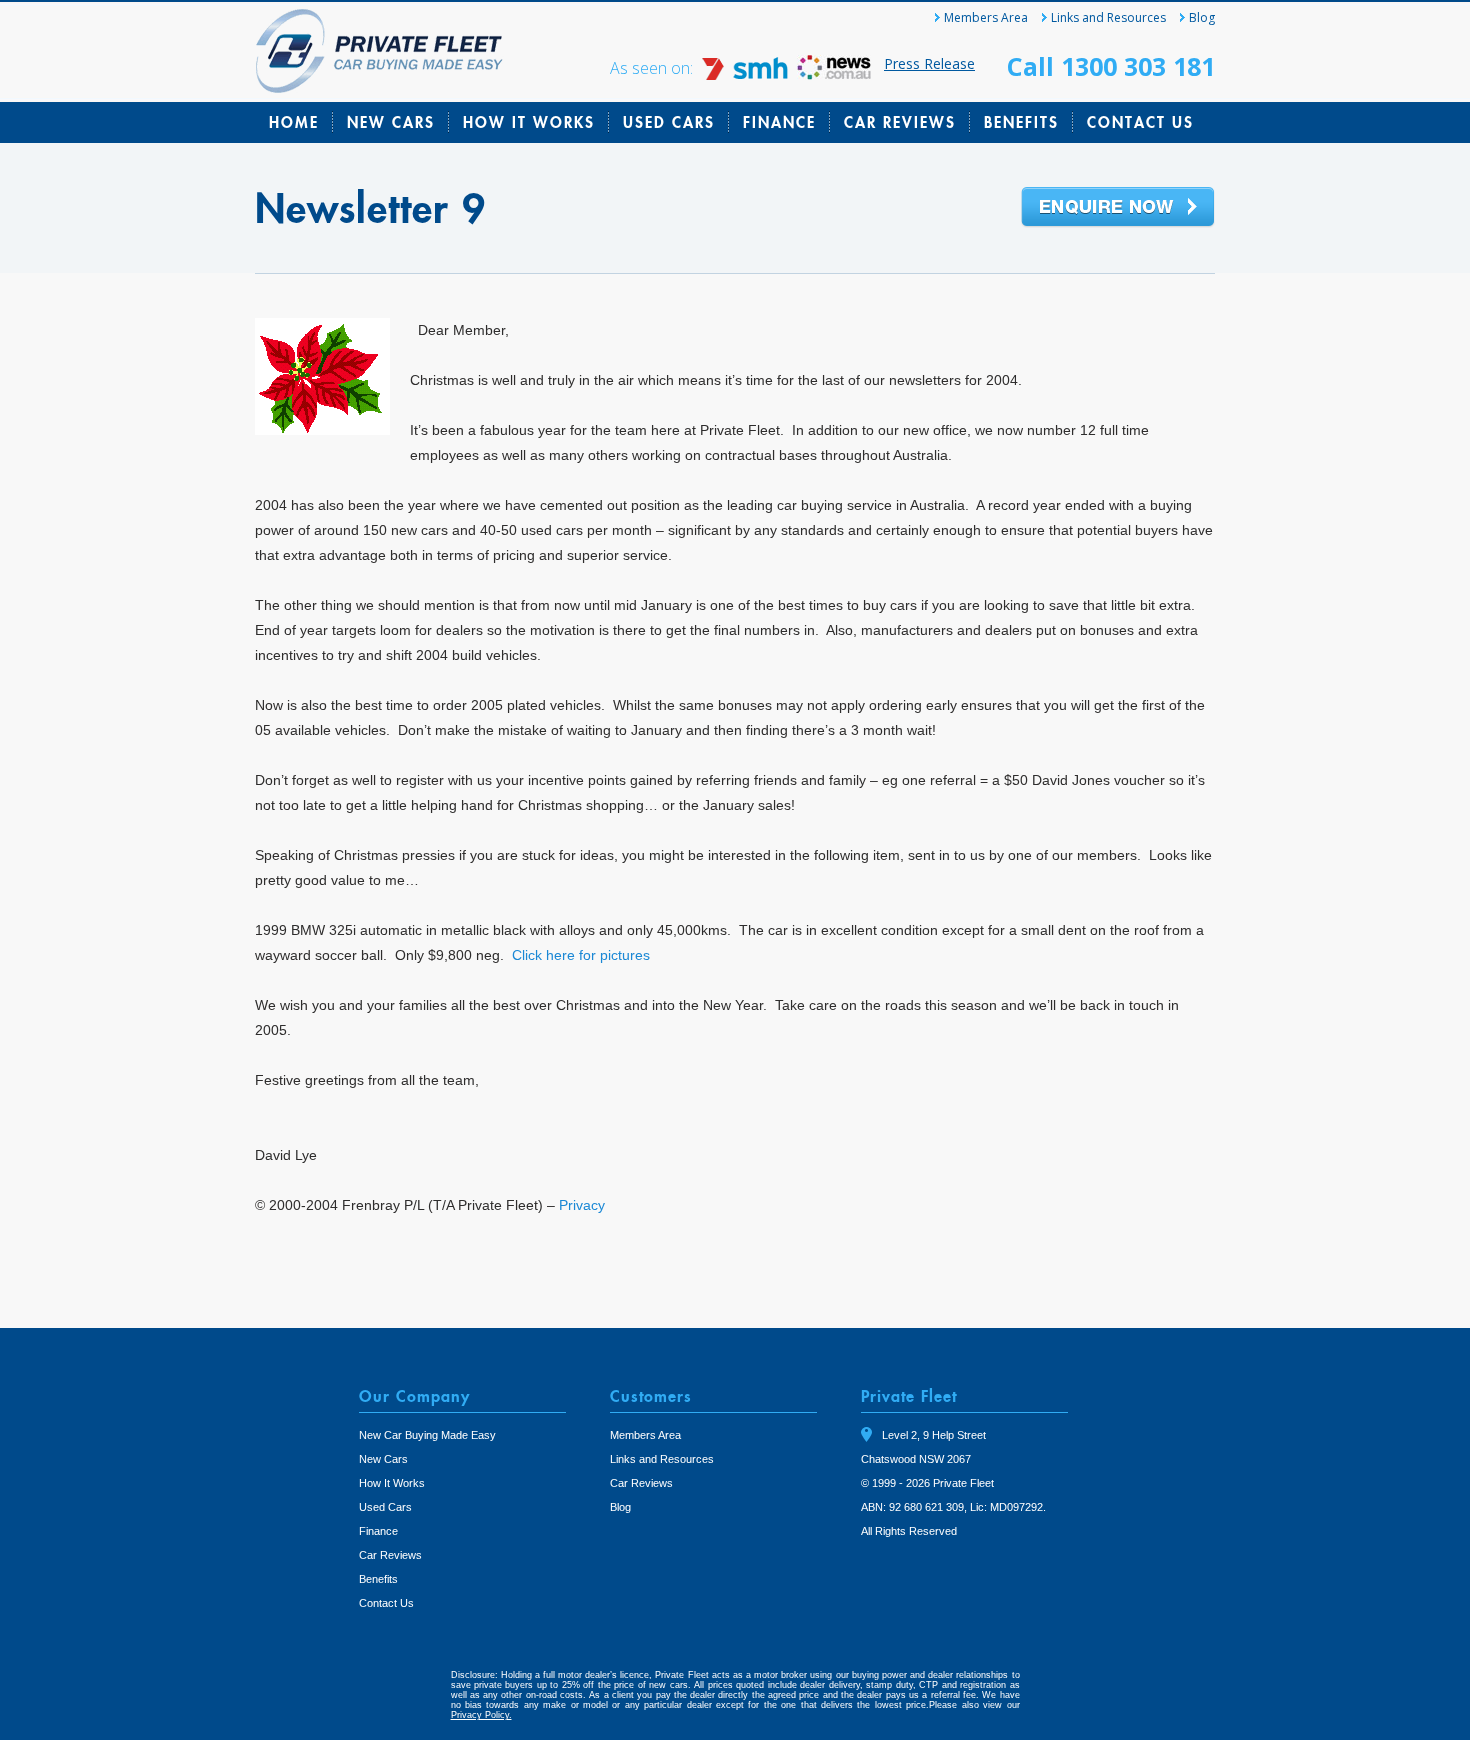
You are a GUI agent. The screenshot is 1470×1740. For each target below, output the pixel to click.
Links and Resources (1108, 17)
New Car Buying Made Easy (427, 1435)
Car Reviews (900, 122)
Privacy (582, 1205)
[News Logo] (834, 74)
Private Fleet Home (379, 51)
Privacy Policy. (481, 1715)
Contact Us (1140, 122)
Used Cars (669, 122)
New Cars (391, 122)
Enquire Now (1118, 208)
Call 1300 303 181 (1111, 66)
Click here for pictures (581, 955)
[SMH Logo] (747, 74)
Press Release (929, 63)
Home (294, 122)
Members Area (986, 17)
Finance (779, 122)
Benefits (1021, 122)
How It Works (529, 122)
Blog (1202, 17)
